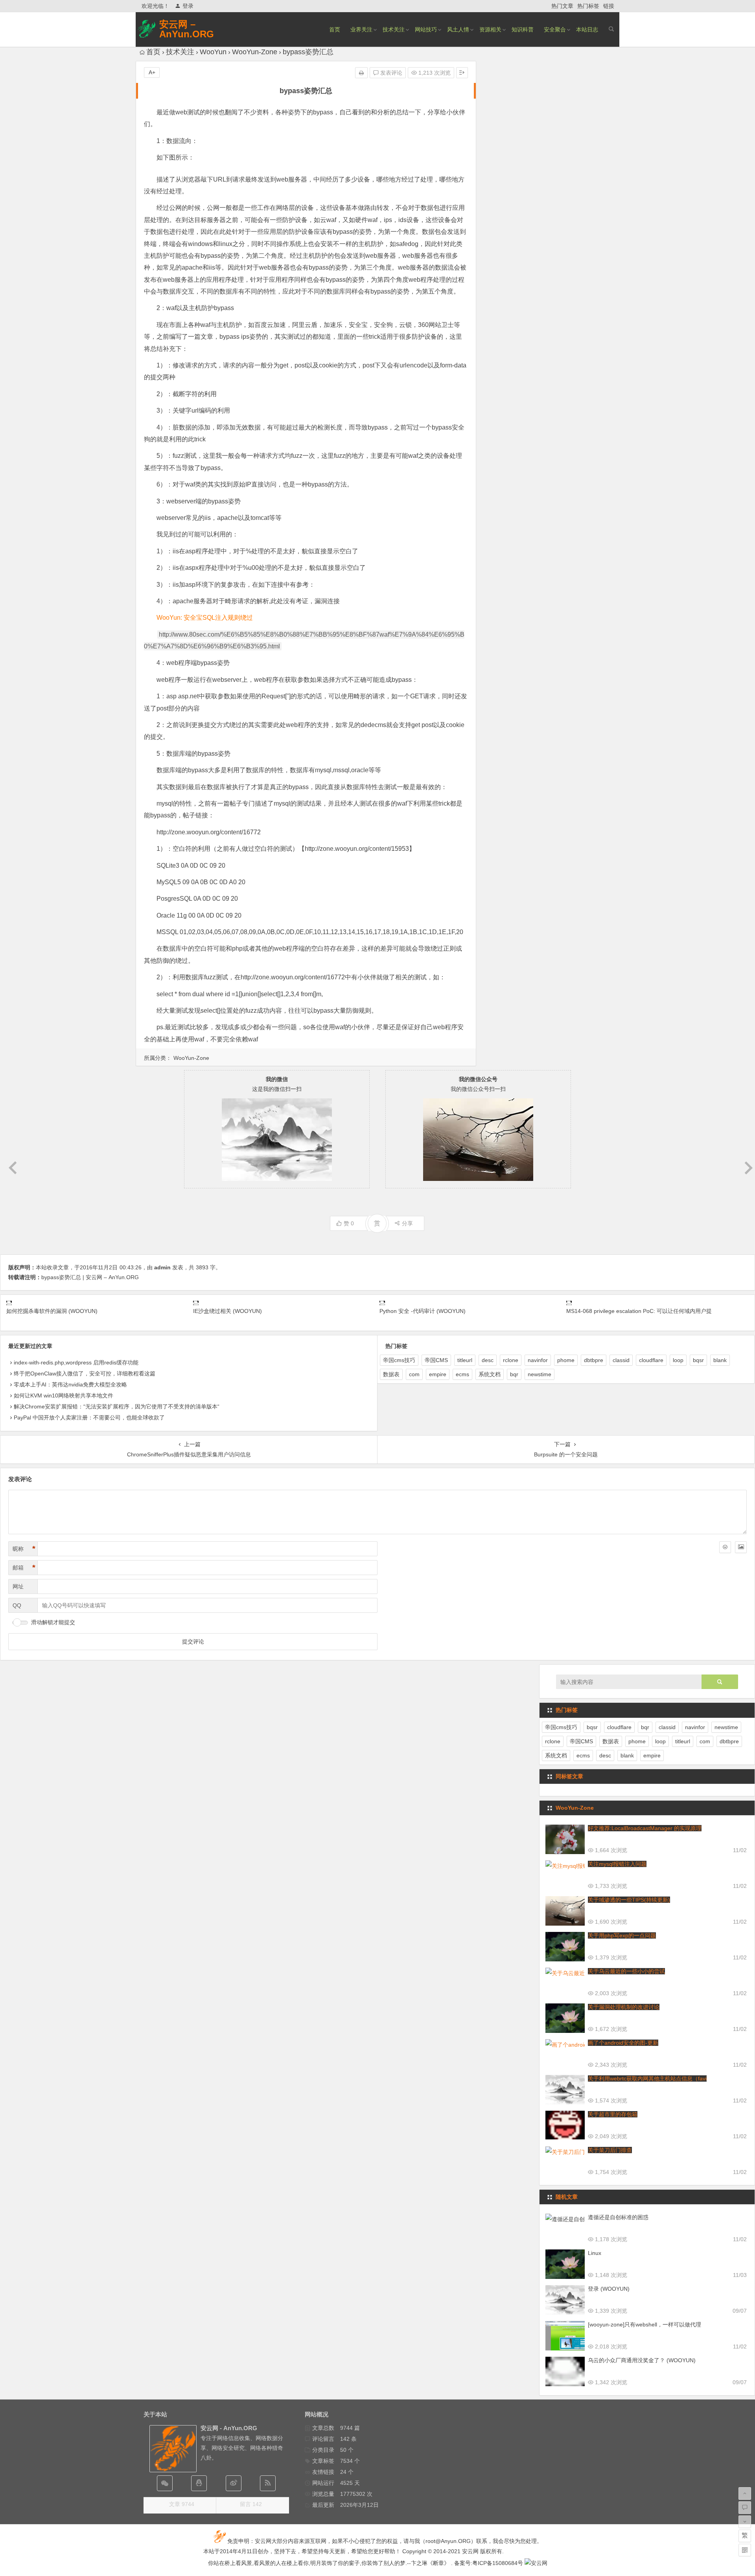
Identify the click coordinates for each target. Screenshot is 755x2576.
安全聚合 (555, 29)
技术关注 (394, 29)
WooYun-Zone (255, 52)
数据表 (391, 1374)
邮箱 (24, 1568)
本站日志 (587, 29)
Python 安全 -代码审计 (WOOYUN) (423, 1311)
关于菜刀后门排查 (610, 2150)
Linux (595, 2253)
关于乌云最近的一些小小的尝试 (626, 1971)
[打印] (361, 73)
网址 (18, 1586)
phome (566, 1360)
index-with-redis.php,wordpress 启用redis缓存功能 (76, 1362)
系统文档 (490, 1374)
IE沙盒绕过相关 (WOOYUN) (227, 1311)
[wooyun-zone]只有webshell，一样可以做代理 (645, 2324)
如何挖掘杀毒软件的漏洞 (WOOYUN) (52, 1311)
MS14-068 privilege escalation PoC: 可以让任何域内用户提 (639, 1311)
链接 (609, 6)
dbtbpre (594, 1360)
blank (720, 1360)
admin (162, 1267)
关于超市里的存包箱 (613, 2114)
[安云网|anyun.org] (536, 2563)
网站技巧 (426, 29)
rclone (511, 1360)
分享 (407, 1223)
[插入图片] (741, 1547)
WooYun (213, 52)
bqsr (698, 1360)
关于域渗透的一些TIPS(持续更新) (629, 1900)
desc (488, 1360)
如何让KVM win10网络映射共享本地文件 (64, 1395)
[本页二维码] (745, 2550)
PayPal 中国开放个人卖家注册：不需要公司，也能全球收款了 (89, 1417)
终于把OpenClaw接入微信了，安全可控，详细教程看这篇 (85, 1373)
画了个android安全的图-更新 (623, 2043)
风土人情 (458, 29)
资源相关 (490, 29)
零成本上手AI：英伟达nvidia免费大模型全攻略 (70, 1384)
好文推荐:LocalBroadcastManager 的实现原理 (645, 1828)
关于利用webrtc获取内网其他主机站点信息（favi (647, 2078)
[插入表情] (725, 1547)
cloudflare (651, 1360)
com (414, 1374)
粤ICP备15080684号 (498, 2563)
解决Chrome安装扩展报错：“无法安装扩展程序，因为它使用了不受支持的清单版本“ (117, 1406)
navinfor (538, 1360)
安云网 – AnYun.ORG (187, 29)
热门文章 (562, 6)
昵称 (24, 1549)
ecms (462, 1374)
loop (678, 1360)
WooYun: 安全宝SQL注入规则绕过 (205, 618)
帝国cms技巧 (399, 1360)
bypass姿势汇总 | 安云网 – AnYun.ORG (90, 1277)
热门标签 (588, 6)
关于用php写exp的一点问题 (622, 1935)
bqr (514, 1374)
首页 (335, 29)
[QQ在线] (199, 2483)
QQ (17, 1605)
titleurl (465, 1360)
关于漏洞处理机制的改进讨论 (624, 2007)
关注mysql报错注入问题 (617, 1864)
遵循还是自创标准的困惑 (618, 2217)
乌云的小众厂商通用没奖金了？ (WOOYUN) (642, 2360)
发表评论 (390, 73)
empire (438, 1374)
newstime (540, 1374)
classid (621, 1360)
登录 (188, 6)
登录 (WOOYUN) (609, 2289)
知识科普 (523, 29)
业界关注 (361, 29)
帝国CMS (436, 1360)
